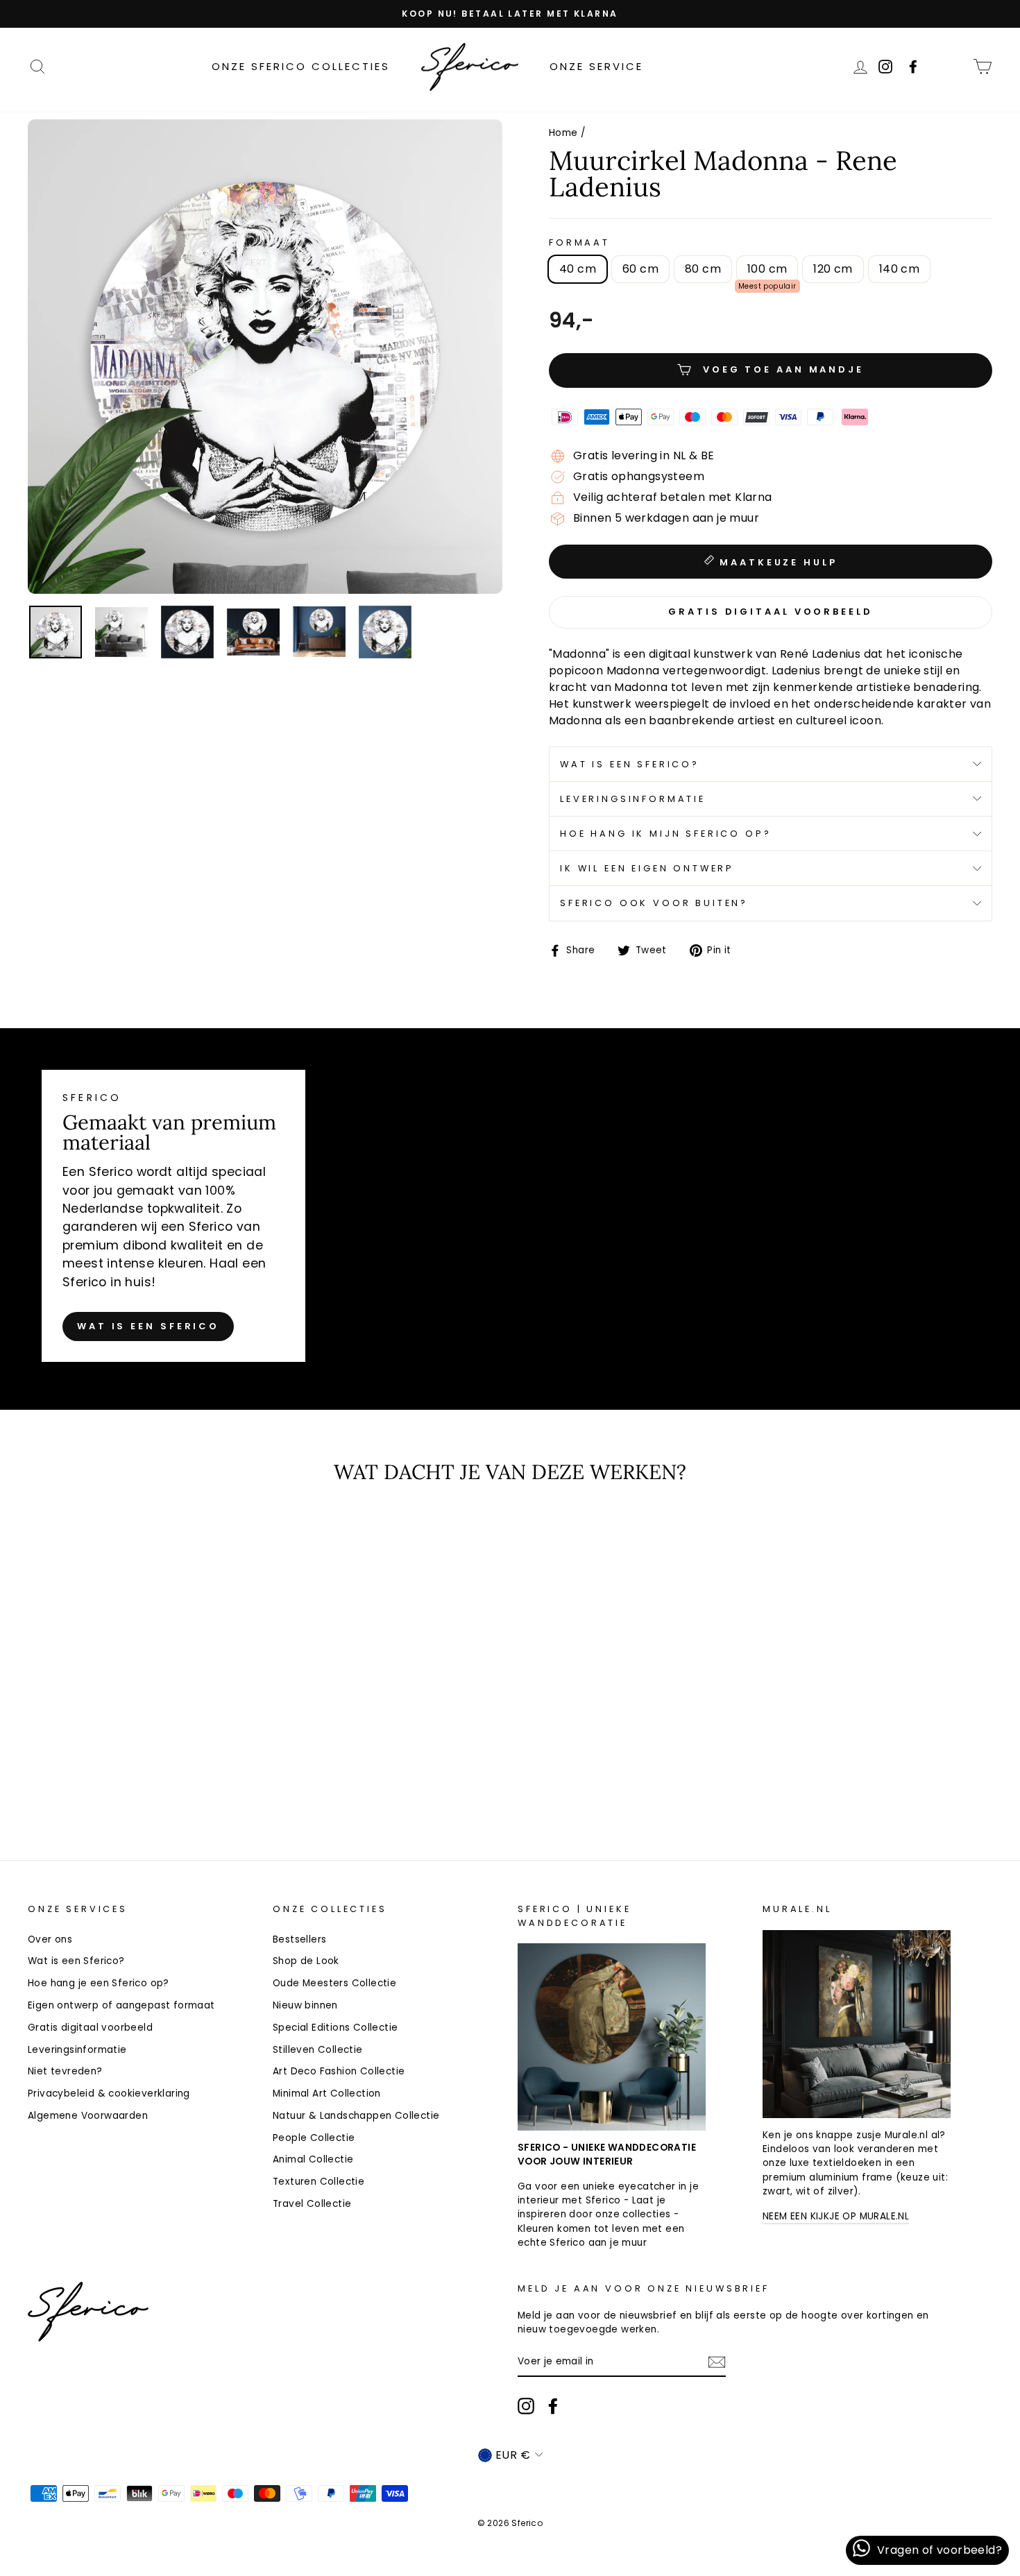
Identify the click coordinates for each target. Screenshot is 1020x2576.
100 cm (767, 269)
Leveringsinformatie (633, 799)
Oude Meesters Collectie (334, 1983)
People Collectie (314, 2138)
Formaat (579, 242)
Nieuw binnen (305, 2005)
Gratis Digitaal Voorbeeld (771, 612)
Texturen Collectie (318, 2182)
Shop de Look (306, 1961)
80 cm (703, 269)
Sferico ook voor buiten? (654, 903)
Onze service (596, 66)
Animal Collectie (313, 2159)
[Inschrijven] (717, 2362)
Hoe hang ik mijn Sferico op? (666, 834)
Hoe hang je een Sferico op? (99, 1983)
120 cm (833, 269)
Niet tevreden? (65, 2071)
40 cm (578, 269)
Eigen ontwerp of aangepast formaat (121, 2005)
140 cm (899, 269)
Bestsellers (299, 1939)
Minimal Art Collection (327, 2093)
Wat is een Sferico (148, 1326)
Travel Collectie (312, 2204)
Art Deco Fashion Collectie (339, 2071)
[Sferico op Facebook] (953, 66)
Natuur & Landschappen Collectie (356, 2116)
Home (563, 133)
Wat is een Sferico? (630, 764)
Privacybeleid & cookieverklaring (109, 2093)
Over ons (50, 1939)
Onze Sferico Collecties (301, 66)
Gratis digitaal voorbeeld (90, 2028)
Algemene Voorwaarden (88, 2116)
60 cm (640, 269)
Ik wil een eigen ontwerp (647, 868)
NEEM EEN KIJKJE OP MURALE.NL (836, 2216)
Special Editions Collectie (335, 2028)
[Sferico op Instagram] (526, 2406)
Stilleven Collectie (318, 2050)
